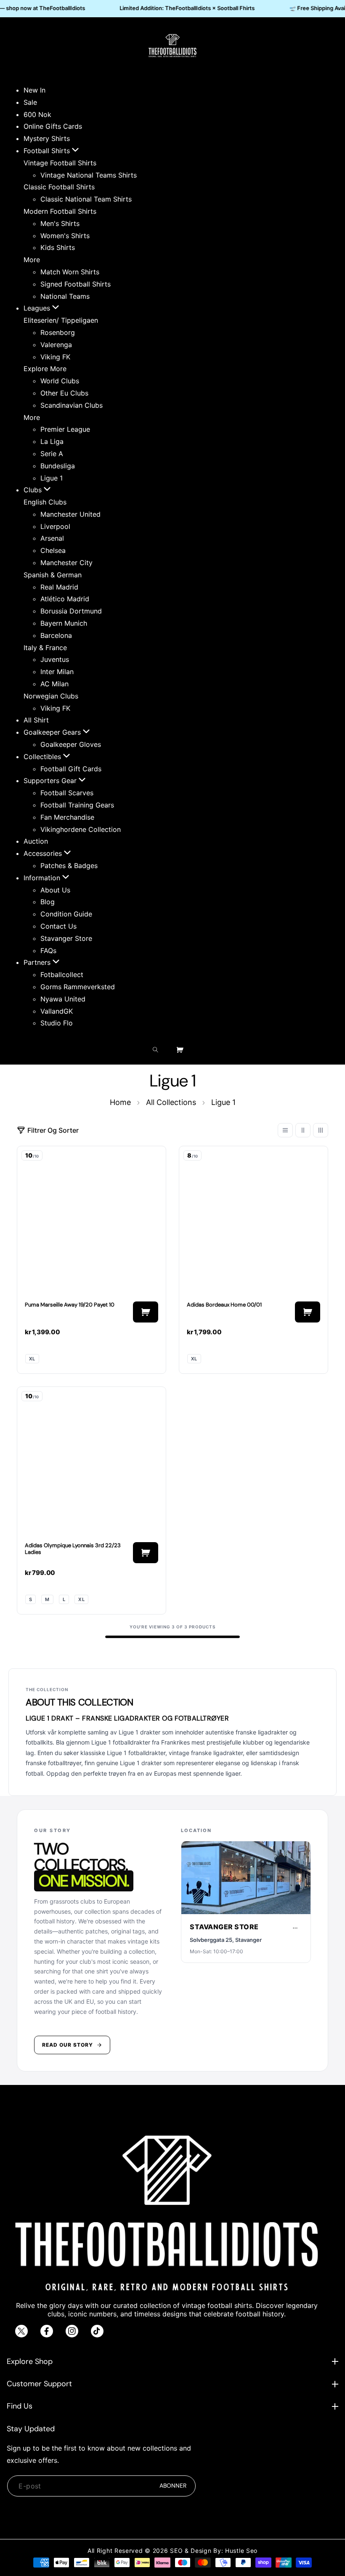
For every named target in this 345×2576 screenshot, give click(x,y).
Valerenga (56, 345)
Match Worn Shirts (70, 272)
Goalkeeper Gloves (71, 744)
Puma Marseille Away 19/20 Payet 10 (70, 1309)
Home (120, 1102)
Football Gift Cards (71, 769)
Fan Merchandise (67, 817)
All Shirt (36, 720)
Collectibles (43, 757)
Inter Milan (57, 672)
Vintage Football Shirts (60, 163)
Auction (36, 841)
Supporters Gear (51, 781)
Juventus (55, 659)
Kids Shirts (58, 247)
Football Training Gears (77, 805)
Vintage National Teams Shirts (89, 175)
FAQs (48, 951)
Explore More (45, 369)
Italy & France (45, 648)
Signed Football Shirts (76, 284)
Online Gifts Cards (53, 126)
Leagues (38, 308)
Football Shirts (48, 151)
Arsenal (52, 538)
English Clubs (45, 502)
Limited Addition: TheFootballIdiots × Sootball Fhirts (180, 8)
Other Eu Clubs (64, 393)
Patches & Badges (69, 866)
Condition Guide (66, 914)
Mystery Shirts (47, 138)
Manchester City (66, 563)
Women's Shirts (65, 236)
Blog (48, 902)
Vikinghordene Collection (81, 829)
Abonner (173, 2486)
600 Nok (37, 114)
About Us (55, 890)
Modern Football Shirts (60, 211)
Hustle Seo (241, 2551)
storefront (242, 1908)
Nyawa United (63, 999)
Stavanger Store (66, 938)
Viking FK (55, 357)
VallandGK (57, 1011)
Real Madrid (59, 587)
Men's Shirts (60, 223)
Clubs (34, 490)
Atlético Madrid (65, 599)
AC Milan (54, 684)
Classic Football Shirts (59, 187)
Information (43, 878)
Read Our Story (68, 2045)
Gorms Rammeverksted (78, 987)
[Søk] (158, 1050)
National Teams (65, 296)
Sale (30, 102)
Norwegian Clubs (51, 696)
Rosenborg (58, 332)
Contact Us (58, 926)
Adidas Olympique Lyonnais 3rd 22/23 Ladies (73, 1549)
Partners (38, 962)
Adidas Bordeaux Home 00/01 (224, 1309)
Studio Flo (57, 1023)
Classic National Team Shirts (86, 199)
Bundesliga (58, 466)
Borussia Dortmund (71, 611)
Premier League (65, 429)
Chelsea (53, 550)
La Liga (52, 441)
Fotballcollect (62, 975)
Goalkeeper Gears (53, 732)
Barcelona (56, 635)
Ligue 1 (52, 478)
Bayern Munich (64, 623)
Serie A (52, 454)
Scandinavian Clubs (72, 405)
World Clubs (60, 381)
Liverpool (55, 526)
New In (34, 90)
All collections (171, 1102)
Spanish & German (53, 575)
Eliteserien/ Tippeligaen (61, 320)
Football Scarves (67, 793)
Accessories (44, 853)
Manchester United (70, 514)
